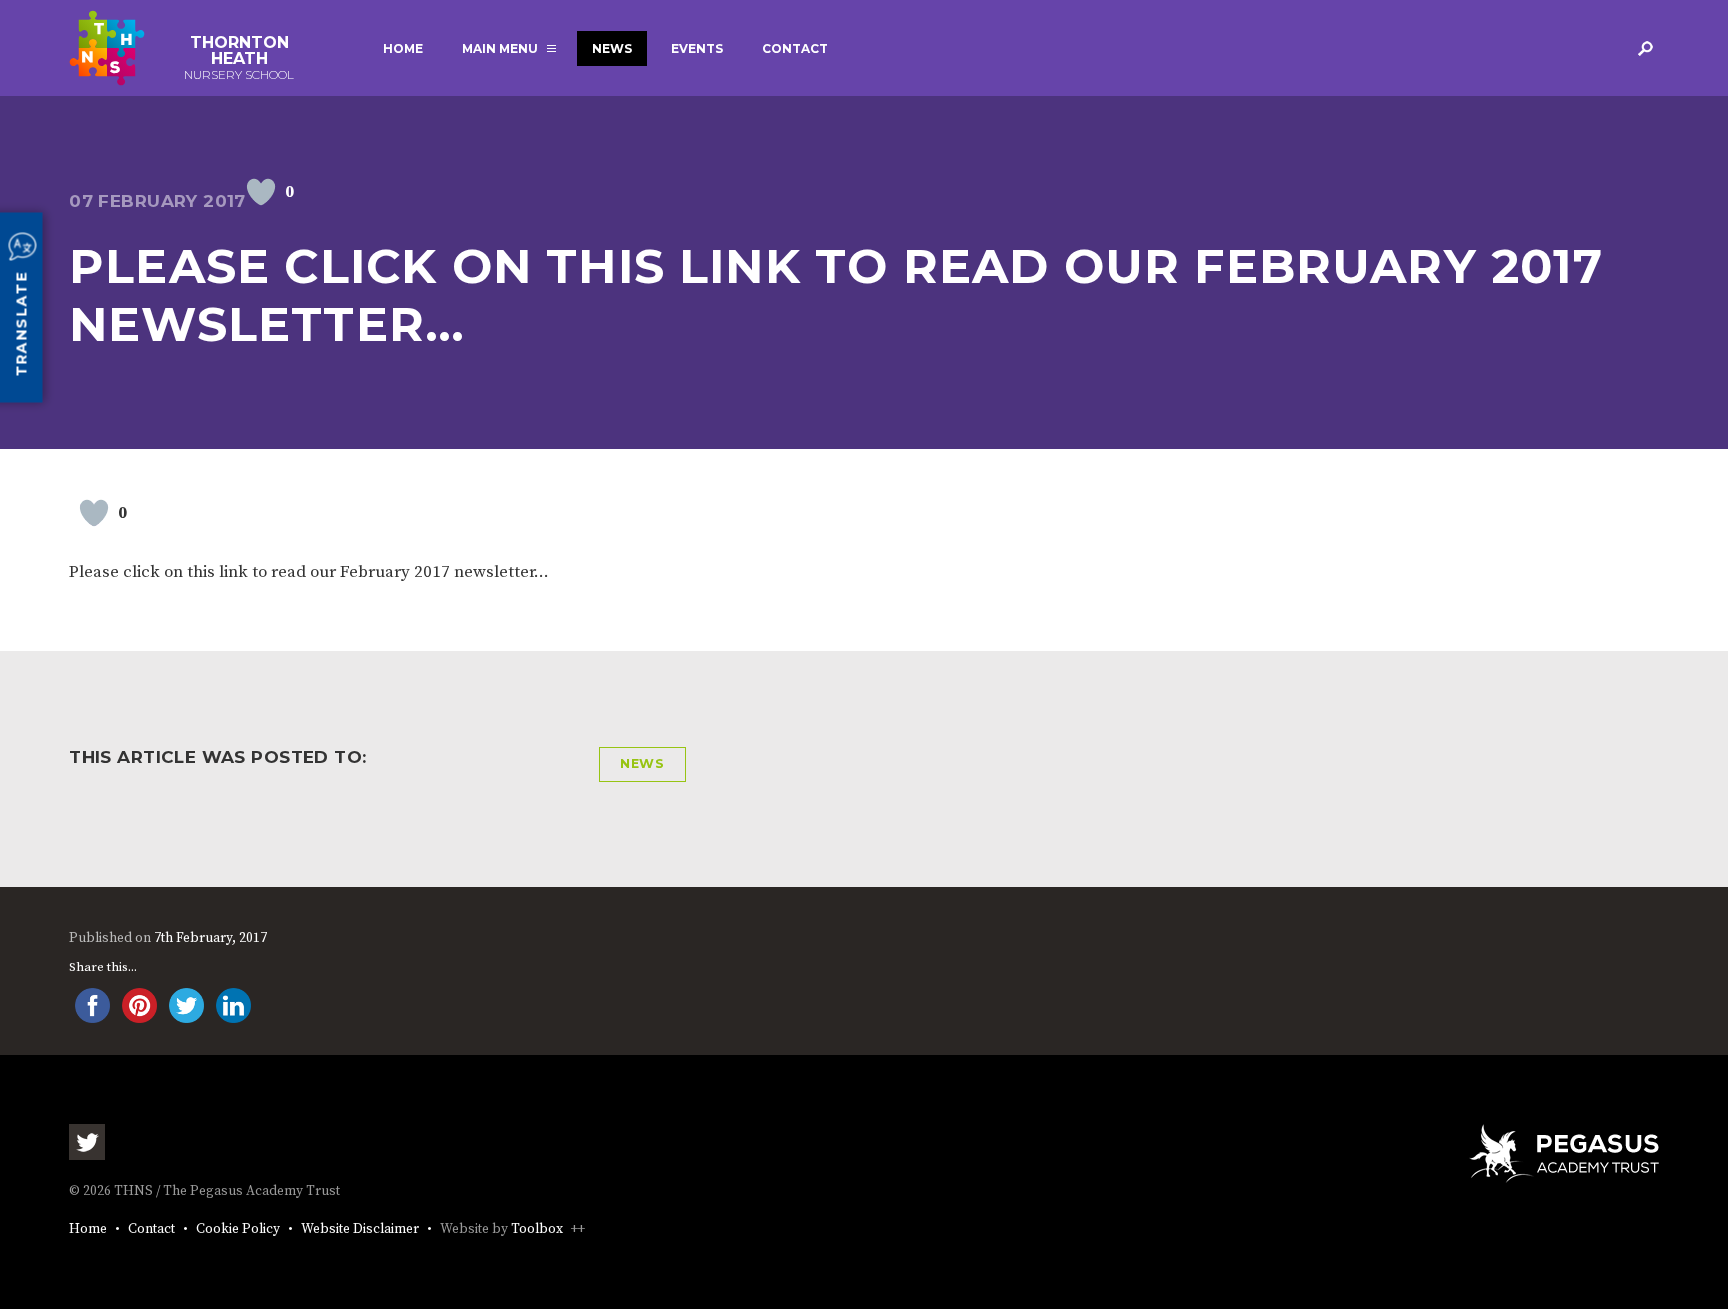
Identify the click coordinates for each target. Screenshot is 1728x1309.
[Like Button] (261, 192)
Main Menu (500, 48)
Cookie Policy (238, 1229)
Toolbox (537, 1229)
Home (403, 48)
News (612, 48)
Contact (795, 48)
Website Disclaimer (360, 1229)
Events (697, 48)
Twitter (87, 1142)
